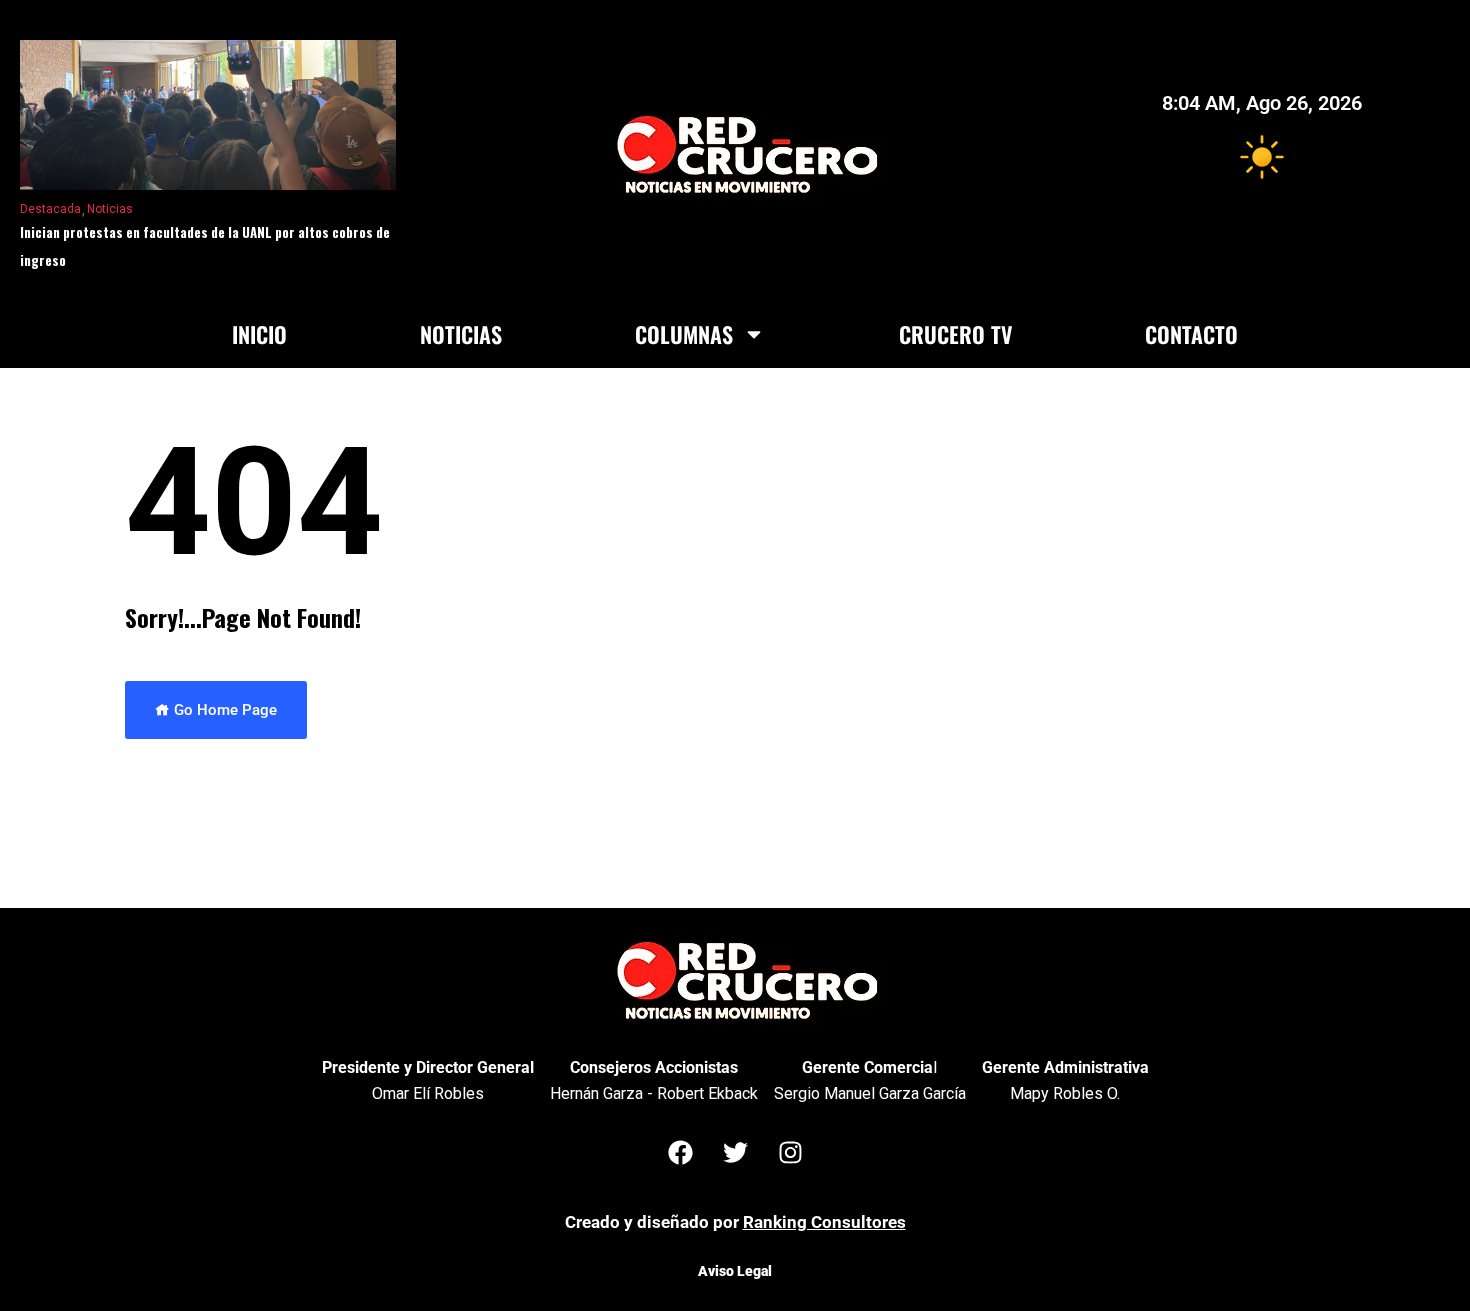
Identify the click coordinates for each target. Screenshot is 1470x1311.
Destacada (50, 209)
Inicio (259, 334)
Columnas (684, 334)
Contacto (1191, 334)
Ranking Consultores (824, 1222)
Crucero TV (955, 334)
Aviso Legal (735, 1271)
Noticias (110, 209)
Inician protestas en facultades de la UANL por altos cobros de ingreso (205, 246)
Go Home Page (223, 710)
